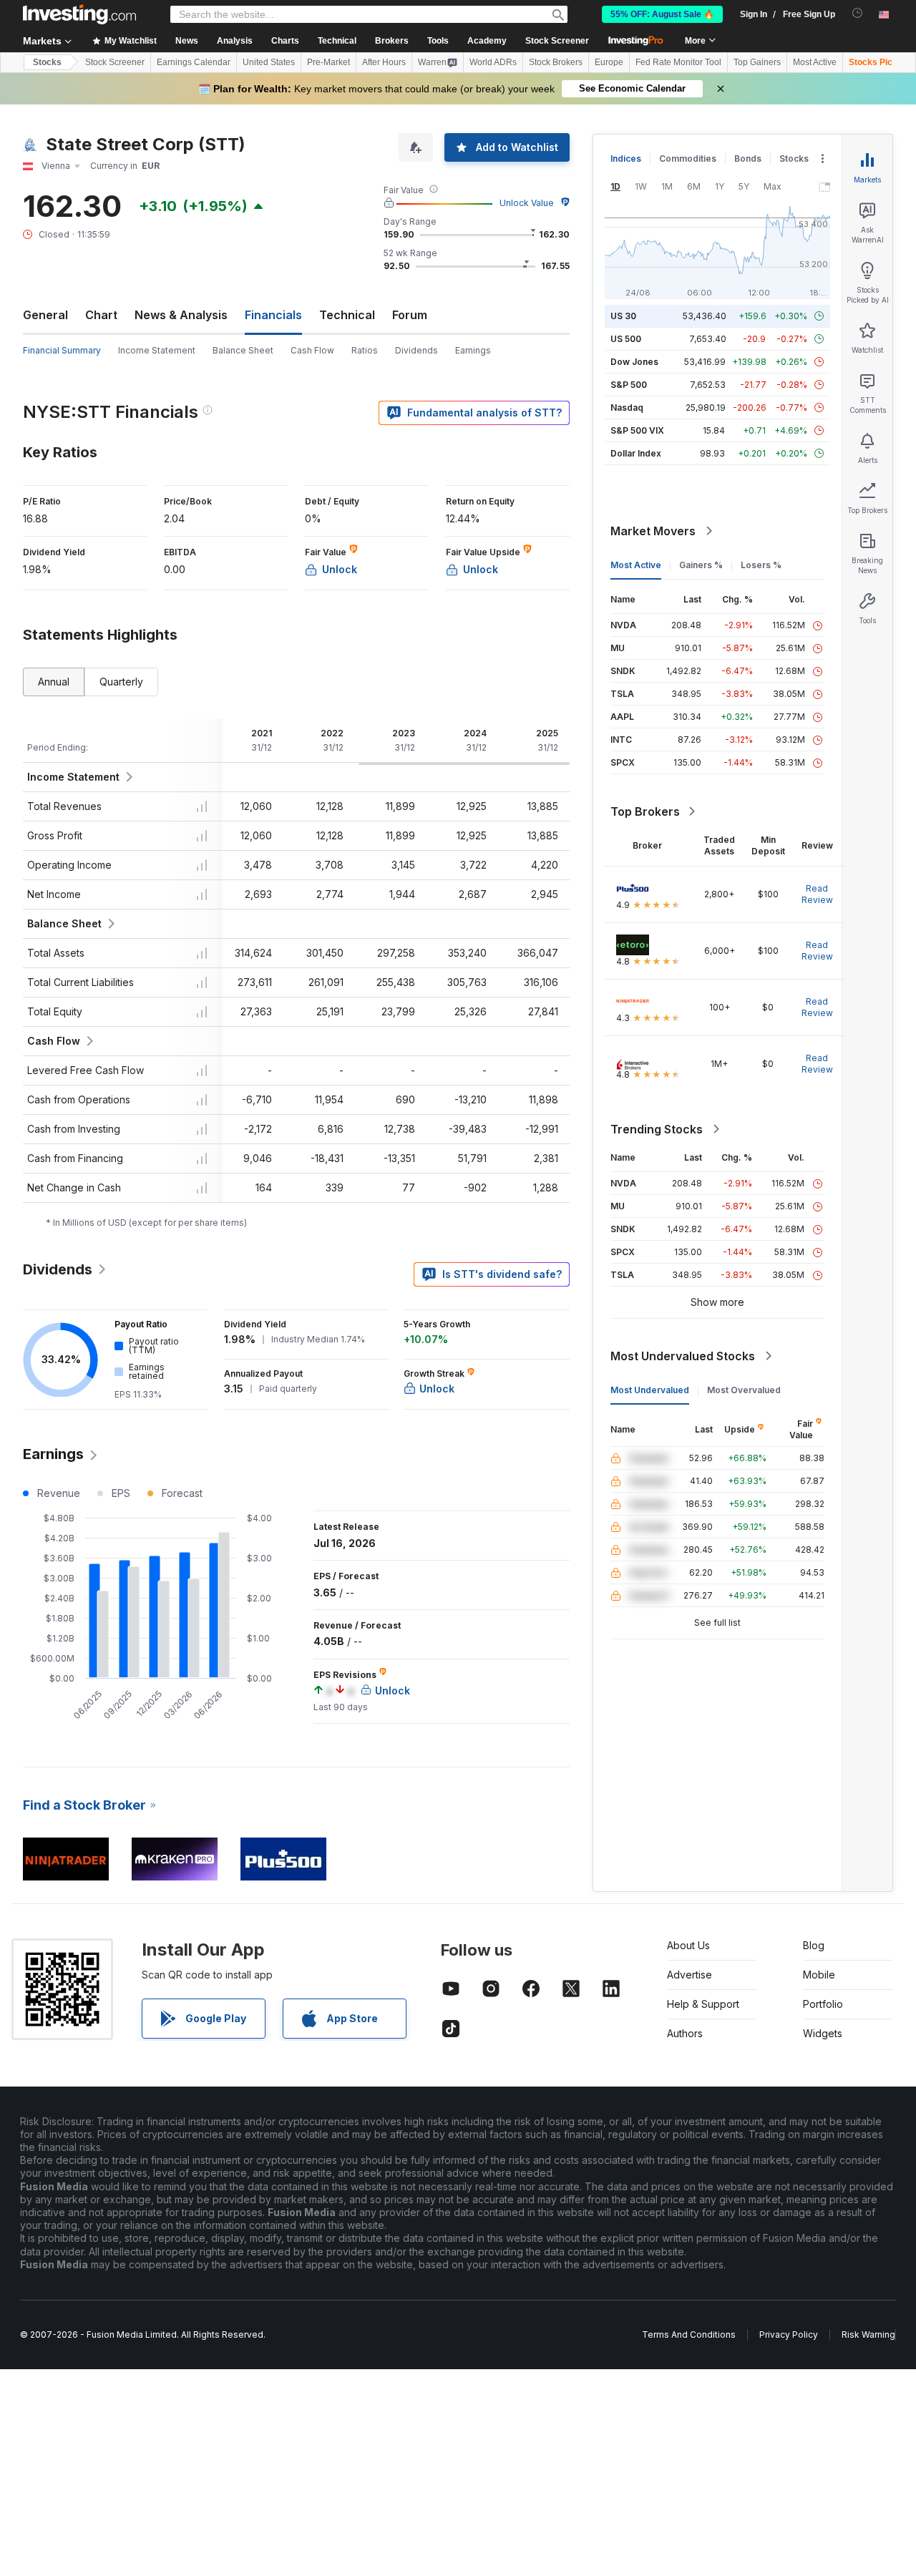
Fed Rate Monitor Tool (678, 62)
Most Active (815, 62)
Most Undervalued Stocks (683, 1356)
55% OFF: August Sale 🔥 (662, 14)
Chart (101, 315)
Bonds (748, 158)
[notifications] (858, 13)
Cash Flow (312, 350)
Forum (410, 315)
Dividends (416, 350)
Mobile (819, 1975)
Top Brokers (645, 811)
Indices (626, 158)
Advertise (690, 1975)
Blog (814, 1945)
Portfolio (823, 2004)
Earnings (473, 350)
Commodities (688, 158)
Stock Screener (557, 41)
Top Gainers (757, 62)
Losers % (761, 565)
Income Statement (157, 350)
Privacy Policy (789, 2334)
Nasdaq (627, 408)
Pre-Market (328, 62)
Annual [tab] (54, 682)
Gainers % (701, 565)
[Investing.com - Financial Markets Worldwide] (79, 14)
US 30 (623, 316)
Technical (347, 315)
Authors (685, 2033)
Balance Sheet (243, 350)
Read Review (817, 894)
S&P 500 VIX (637, 430)
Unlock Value (527, 203)
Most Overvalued (744, 1390)
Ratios (365, 350)
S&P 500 (629, 385)
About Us (688, 1945)
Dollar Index (636, 453)
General (45, 315)
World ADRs (493, 62)
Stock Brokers (556, 62)
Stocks (47, 62)
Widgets (823, 2033)
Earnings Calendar (194, 62)
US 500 (626, 339)
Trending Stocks (657, 1129)
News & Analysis (181, 315)
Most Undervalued (650, 1390)
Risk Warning (868, 2334)
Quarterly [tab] (121, 682)
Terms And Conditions (689, 2334)
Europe (609, 62)
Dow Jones (634, 362)
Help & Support (703, 2004)
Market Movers (653, 531)
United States (269, 62)
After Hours (384, 62)
